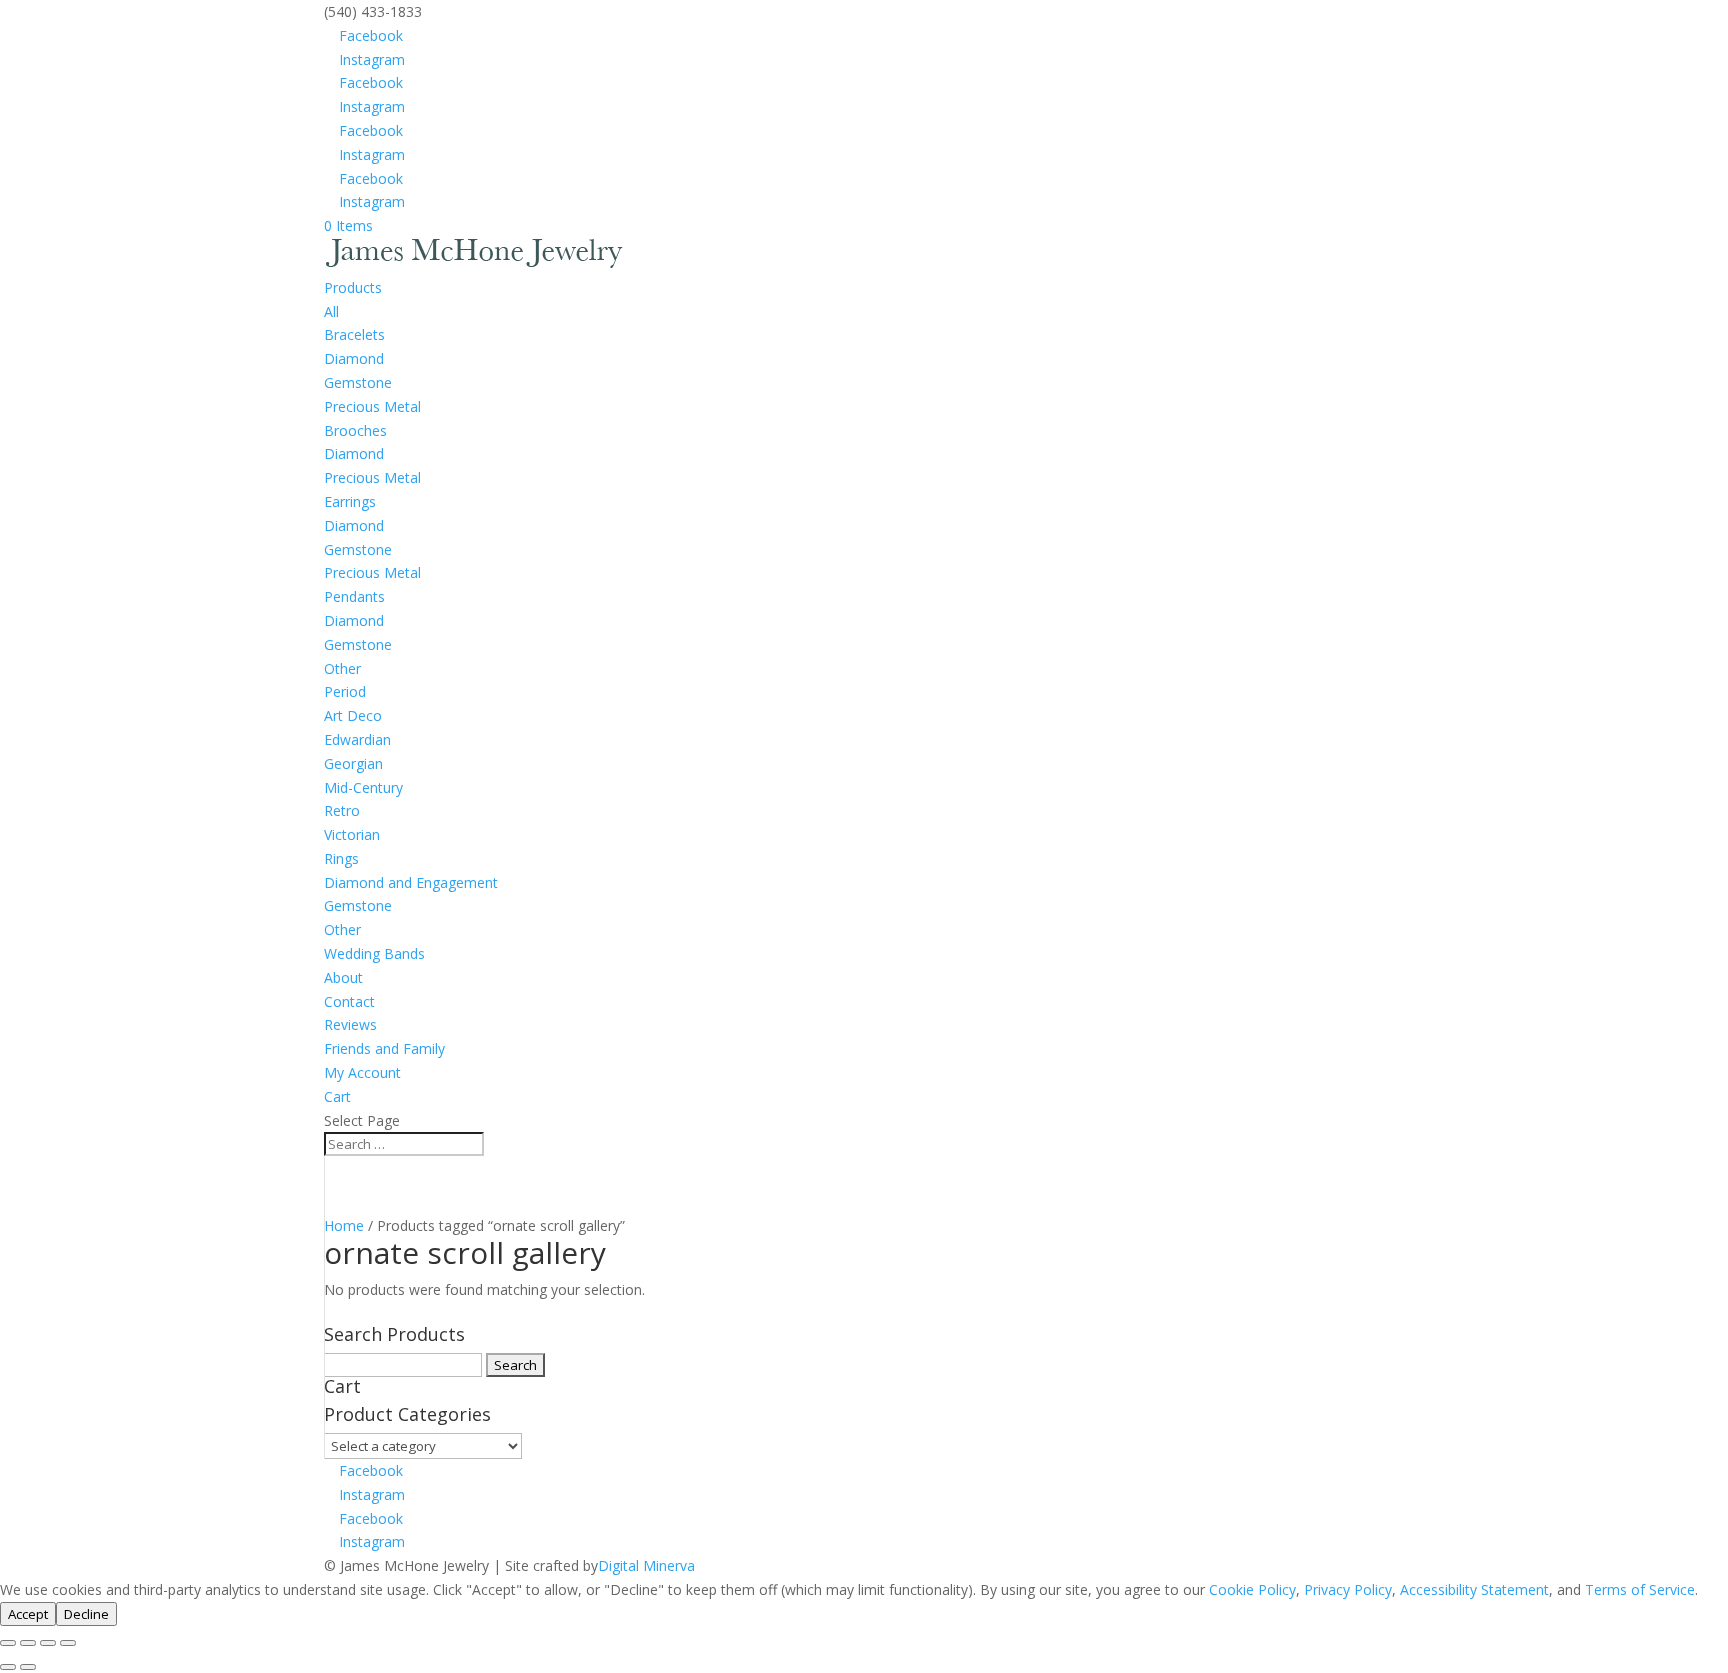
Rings (341, 858)
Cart (337, 1096)
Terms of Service (1640, 1589)
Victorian (352, 834)
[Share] (48, 1643)
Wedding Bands (374, 953)
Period (345, 691)
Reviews (350, 1024)
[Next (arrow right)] (28, 1667)
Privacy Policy (1348, 1589)
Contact (349, 1001)
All (331, 311)
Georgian (353, 763)
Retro (342, 810)
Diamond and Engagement (411, 882)
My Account (362, 1072)
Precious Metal (372, 406)
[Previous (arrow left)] (8, 1667)
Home (344, 1225)
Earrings (350, 501)
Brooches (355, 430)
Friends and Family (384, 1048)
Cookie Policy (1252, 1589)
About (343, 977)
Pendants (354, 596)
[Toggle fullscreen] (28, 1643)
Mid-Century (363, 787)
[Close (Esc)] (68, 1643)
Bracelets (354, 334)
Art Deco (353, 715)
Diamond (354, 358)
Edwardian (357, 739)
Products (353, 287)
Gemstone (358, 382)
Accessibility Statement (1474, 1589)
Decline (86, 1614)
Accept (28, 1614)
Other (342, 668)
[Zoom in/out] (8, 1643)
